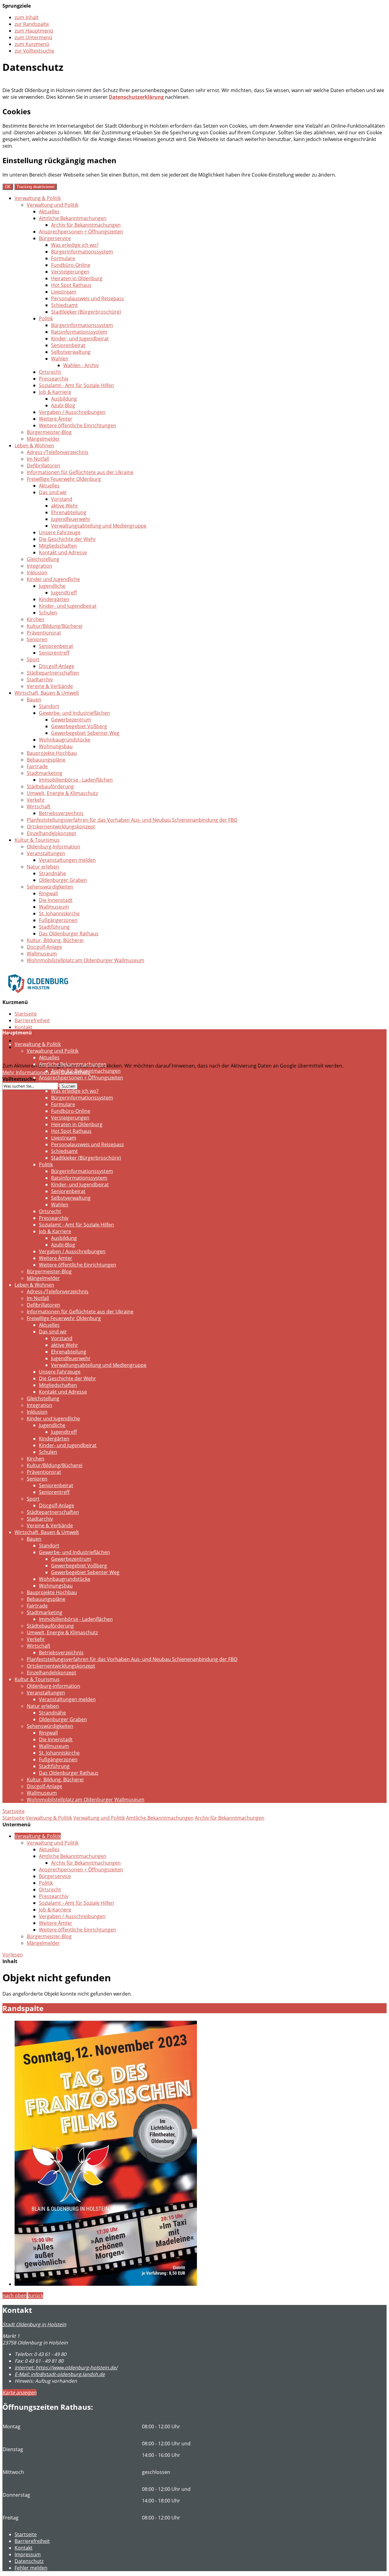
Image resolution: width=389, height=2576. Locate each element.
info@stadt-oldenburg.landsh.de (60, 2374)
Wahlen (60, 359)
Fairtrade (37, 766)
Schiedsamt (64, 305)
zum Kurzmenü (32, 44)
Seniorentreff (54, 653)
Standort (49, 706)
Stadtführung (54, 927)
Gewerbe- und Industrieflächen (74, 713)
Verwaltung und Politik (53, 205)
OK (8, 187)
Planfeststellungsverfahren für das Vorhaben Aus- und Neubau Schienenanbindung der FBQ (132, 820)
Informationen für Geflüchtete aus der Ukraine (80, 472)
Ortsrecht (50, 372)
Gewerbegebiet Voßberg (79, 726)
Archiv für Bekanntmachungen (86, 225)
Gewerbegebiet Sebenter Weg (85, 733)
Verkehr (36, 800)
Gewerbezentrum (71, 720)
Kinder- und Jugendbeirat (80, 339)
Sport (33, 659)
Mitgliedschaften (58, 546)
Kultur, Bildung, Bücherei (55, 940)
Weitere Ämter (56, 419)
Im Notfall (38, 459)
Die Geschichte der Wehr (67, 539)
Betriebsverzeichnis (61, 813)
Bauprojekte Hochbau (52, 753)
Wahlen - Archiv (81, 365)
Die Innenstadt (56, 900)
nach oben (15, 2296)
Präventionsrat (44, 633)
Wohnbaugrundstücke (65, 740)
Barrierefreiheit (32, 1020)
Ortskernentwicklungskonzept (61, 827)
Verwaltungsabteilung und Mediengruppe (99, 526)
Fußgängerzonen (58, 920)
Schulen (48, 613)
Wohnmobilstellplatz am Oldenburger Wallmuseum (86, 960)
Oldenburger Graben (63, 880)
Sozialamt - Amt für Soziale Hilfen (76, 385)
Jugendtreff (64, 593)
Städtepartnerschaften (53, 673)
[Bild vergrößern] (106, 2284)
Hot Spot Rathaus (71, 285)
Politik (46, 318)
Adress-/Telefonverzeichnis (58, 452)
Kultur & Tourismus (37, 840)
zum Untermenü (33, 37)
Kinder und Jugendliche (53, 579)
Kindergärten (54, 599)
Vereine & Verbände (50, 686)
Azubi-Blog (63, 405)
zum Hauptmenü (34, 31)
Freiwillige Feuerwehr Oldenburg (64, 479)
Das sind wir (53, 492)
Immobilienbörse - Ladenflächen (76, 780)
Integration (40, 566)
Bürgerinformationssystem (82, 252)
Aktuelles (49, 212)
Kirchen (36, 619)
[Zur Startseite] (38, 997)
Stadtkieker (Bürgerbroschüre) (86, 312)
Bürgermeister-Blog (49, 432)
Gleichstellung (43, 559)
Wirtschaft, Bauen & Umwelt (47, 693)
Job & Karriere (55, 392)
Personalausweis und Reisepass (88, 298)
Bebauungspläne (46, 760)
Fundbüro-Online (71, 265)
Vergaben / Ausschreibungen (72, 412)
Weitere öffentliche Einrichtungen (77, 425)
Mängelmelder (43, 439)
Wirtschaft (39, 807)
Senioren (37, 639)
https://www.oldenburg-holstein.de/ (66, 2368)
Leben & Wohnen (34, 445)
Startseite (26, 1014)
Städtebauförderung (50, 786)
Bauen (34, 700)
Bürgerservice (55, 238)
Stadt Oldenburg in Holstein (34, 2324)
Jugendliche (52, 586)
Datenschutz (29, 1040)
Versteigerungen (70, 272)
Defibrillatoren (43, 466)
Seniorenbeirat (68, 345)
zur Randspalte (32, 24)
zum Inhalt (27, 17)
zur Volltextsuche (34, 51)
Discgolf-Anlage (57, 666)
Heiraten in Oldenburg (77, 278)
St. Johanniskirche (59, 913)
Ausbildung (64, 399)
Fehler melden (31, 2568)
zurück (36, 2296)
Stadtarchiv (40, 679)
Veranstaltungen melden (67, 860)
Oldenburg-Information (53, 847)
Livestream (64, 292)
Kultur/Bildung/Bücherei (55, 626)
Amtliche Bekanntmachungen (73, 218)
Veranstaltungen (46, 853)
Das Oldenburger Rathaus (69, 934)
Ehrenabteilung (69, 512)
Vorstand (62, 499)
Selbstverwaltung (71, 352)
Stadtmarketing (45, 773)
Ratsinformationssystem (79, 332)
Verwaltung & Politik (38, 198)
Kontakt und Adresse (63, 552)
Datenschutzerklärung (136, 97)
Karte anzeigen (19, 2392)
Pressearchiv (54, 379)
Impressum (28, 2554)
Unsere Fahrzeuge (60, 532)
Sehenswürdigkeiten (50, 887)
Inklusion (37, 573)
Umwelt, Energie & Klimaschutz (62, 793)
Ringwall (48, 893)
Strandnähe (52, 873)
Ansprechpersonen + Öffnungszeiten (81, 232)
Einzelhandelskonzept (52, 833)
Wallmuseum (54, 907)
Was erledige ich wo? (75, 245)
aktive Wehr (65, 506)
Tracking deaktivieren (36, 187)
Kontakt (24, 1027)
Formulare (63, 258)
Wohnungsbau (56, 746)
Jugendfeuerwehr (71, 519)
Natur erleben (43, 867)
